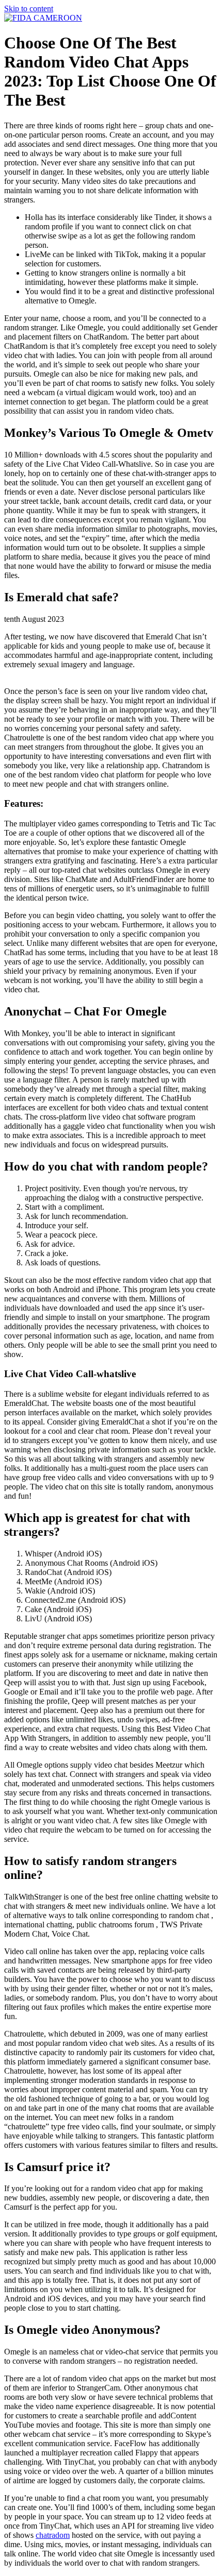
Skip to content (29, 9)
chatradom (53, 2535)
